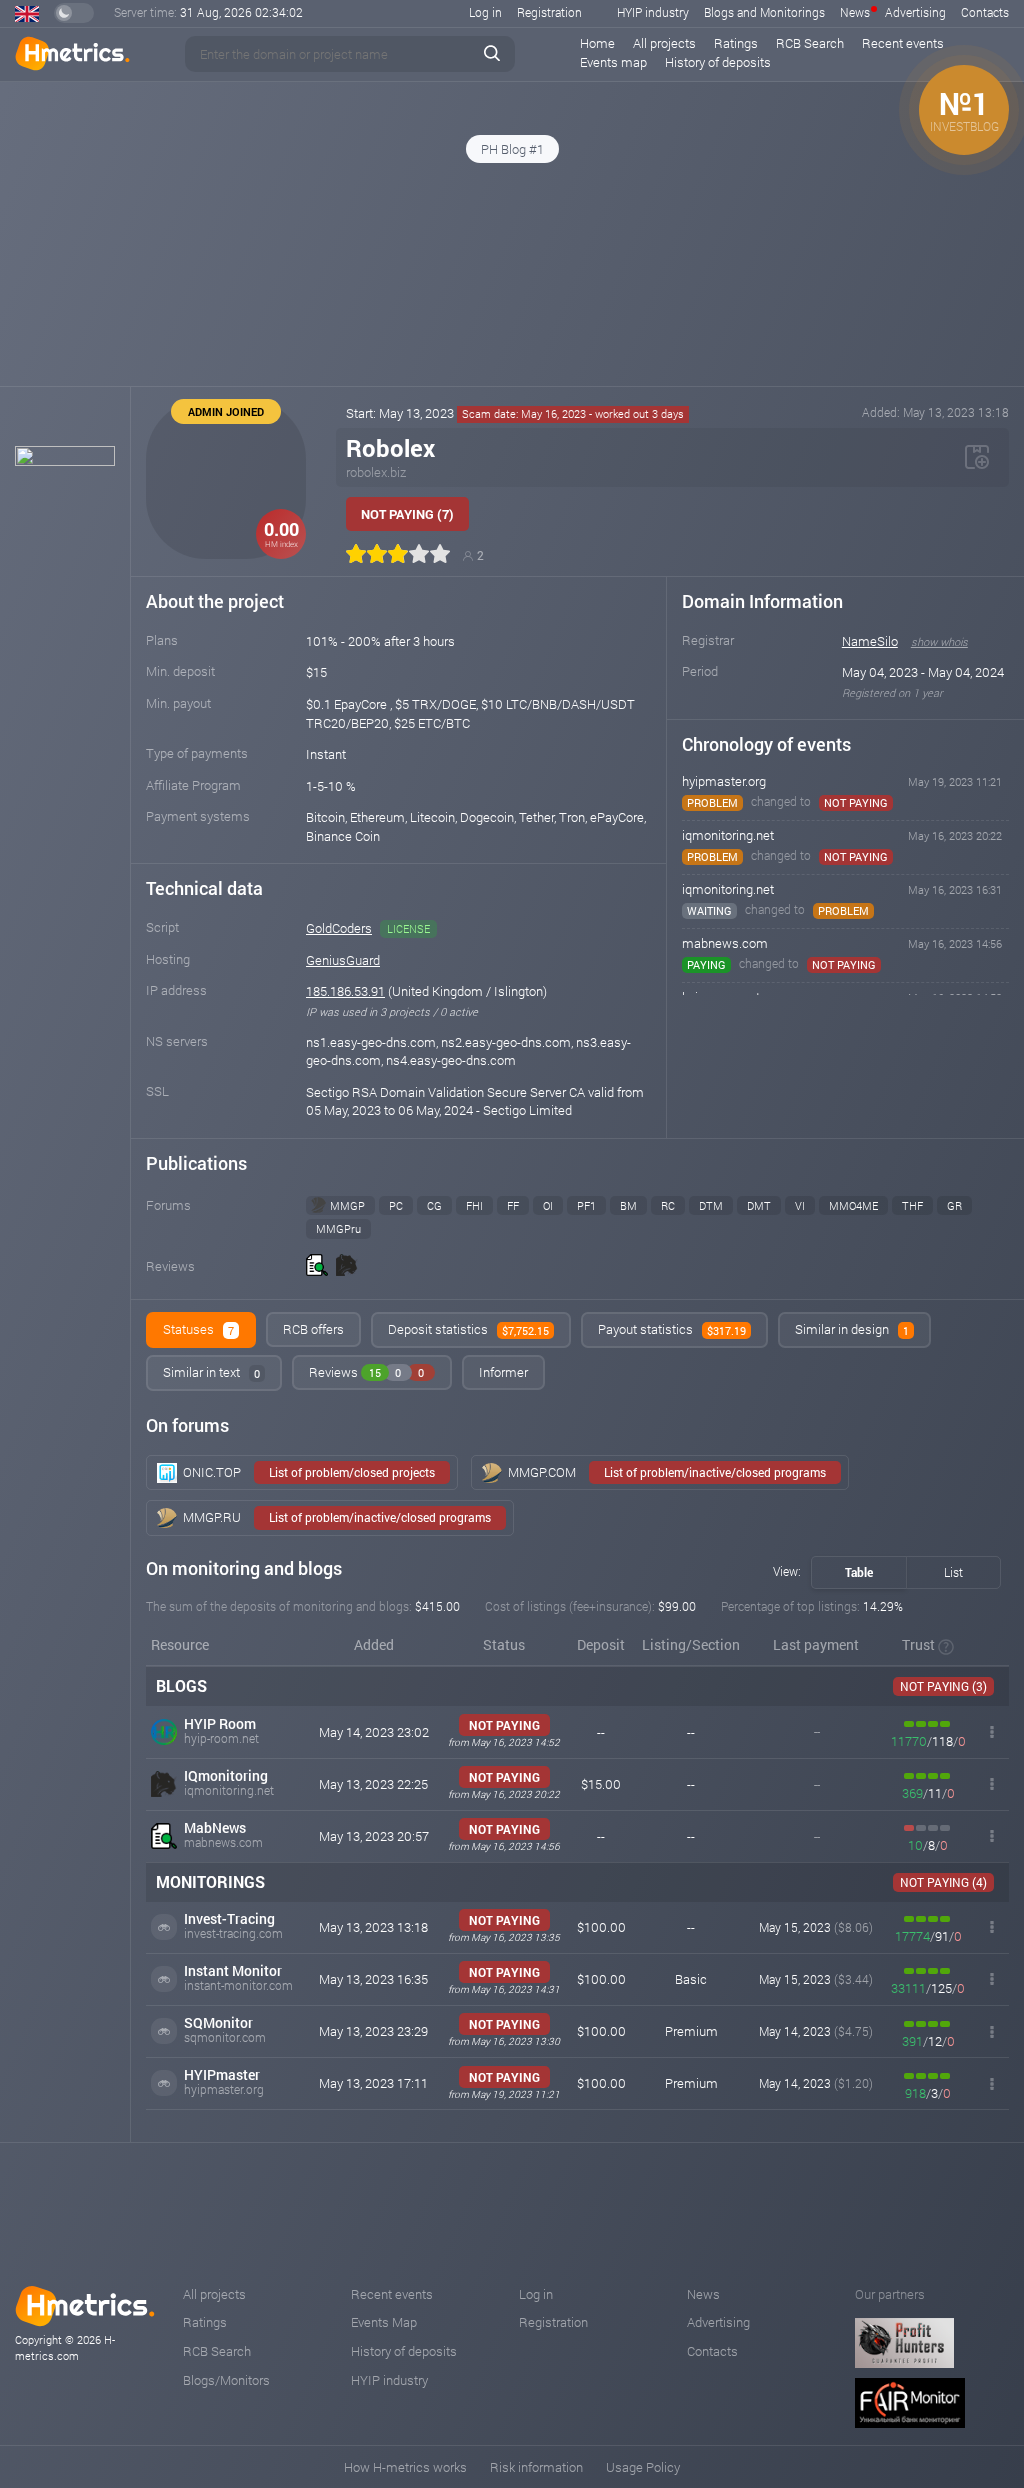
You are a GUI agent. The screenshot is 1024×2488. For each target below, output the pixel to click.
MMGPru (338, 1228)
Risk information (536, 2467)
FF (513, 1205)
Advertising (915, 12)
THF (912, 1205)
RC (668, 1205)
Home (597, 43)
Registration (549, 12)
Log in (485, 12)
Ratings (736, 43)
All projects (664, 43)
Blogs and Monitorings (764, 12)
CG (434, 1205)
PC (396, 1205)
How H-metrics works (405, 2467)
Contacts (985, 12)
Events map (613, 62)
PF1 (586, 1205)
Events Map (384, 2322)
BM (628, 1205)
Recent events (903, 43)
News (855, 12)
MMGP (347, 1205)
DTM (711, 1205)
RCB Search (810, 43)
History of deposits (718, 62)
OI (548, 1205)
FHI (474, 1205)
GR (954, 1205)
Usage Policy (643, 2467)
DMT (759, 1205)
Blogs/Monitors (226, 2380)
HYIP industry (653, 12)
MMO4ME (853, 1205)
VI (800, 1205)
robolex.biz (376, 472)
